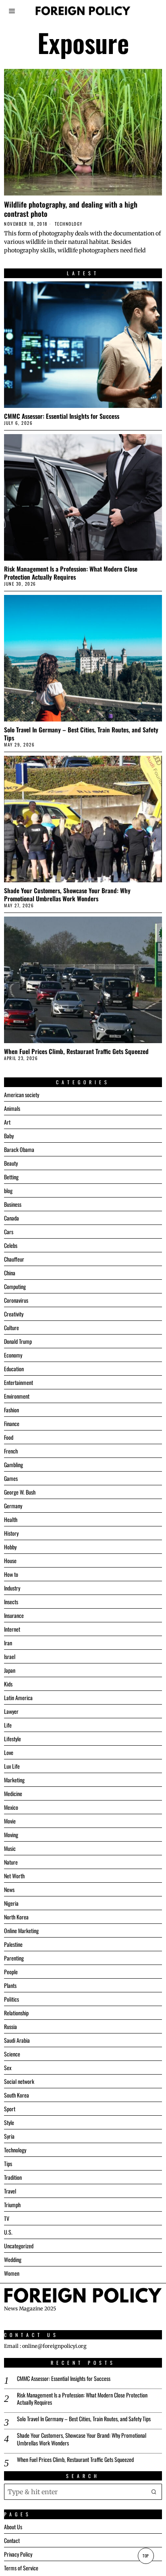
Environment (17, 1396)
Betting (11, 1177)
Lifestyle (12, 1739)
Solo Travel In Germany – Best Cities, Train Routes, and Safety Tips (81, 734)
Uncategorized (19, 2246)
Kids (8, 1684)
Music (10, 1848)
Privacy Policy (18, 2554)
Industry (12, 1588)
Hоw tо (11, 1574)
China (10, 1273)
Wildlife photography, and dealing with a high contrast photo (71, 209)
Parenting (14, 1958)
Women (12, 2273)
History (11, 1533)
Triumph (12, 2205)
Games (11, 1478)
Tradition (13, 2177)
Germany (13, 1506)
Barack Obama (19, 1149)
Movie (10, 1821)
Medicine (13, 1793)
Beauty (11, 1163)
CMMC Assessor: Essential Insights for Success (62, 416)
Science (12, 2054)
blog (8, 1190)
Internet (12, 1629)
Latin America (18, 1698)
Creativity (14, 1314)
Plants (10, 1985)
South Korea (17, 2095)
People (11, 1972)
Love (9, 1752)
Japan (10, 1670)
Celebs (11, 1245)
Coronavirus (16, 1300)
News (9, 1889)
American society (22, 1095)
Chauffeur (14, 1259)
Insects (11, 1602)
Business (13, 1204)
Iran (8, 1643)
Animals (12, 1108)
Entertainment (19, 1382)
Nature (11, 1862)
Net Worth (14, 1876)
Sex (8, 2068)
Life (8, 1725)
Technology (69, 224)
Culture (11, 1328)
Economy (13, 1355)
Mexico (11, 1807)
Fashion (11, 1410)
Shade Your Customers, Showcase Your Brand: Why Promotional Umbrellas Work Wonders (67, 894)
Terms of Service (21, 2568)
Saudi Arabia (17, 2040)
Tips (8, 2163)
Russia (10, 2026)
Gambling (13, 1465)
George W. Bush (20, 1492)
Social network (19, 2081)
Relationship (16, 2013)
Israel (10, 1656)
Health (11, 1519)
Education (14, 1369)
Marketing (14, 1780)
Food (9, 1437)
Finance (12, 1423)
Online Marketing (21, 1930)
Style (9, 2122)
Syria (9, 2136)
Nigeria (11, 1903)
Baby (9, 1136)
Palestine (13, 1944)
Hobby (10, 1547)
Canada (11, 1218)
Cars (9, 1232)
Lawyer (11, 1711)
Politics (11, 1999)
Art (7, 1122)
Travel (10, 2191)
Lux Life (12, 1766)
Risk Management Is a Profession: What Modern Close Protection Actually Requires (71, 573)
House (10, 1560)
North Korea (16, 1917)
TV (7, 2218)
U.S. (8, 2232)
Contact (12, 2540)
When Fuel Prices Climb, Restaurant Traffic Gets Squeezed (76, 1051)
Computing (15, 1286)
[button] (154, 2492)
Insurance (14, 1615)
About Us (13, 2527)
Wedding (13, 2259)
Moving (11, 1835)
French (11, 1451)
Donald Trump (18, 1341)
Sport (10, 2109)
